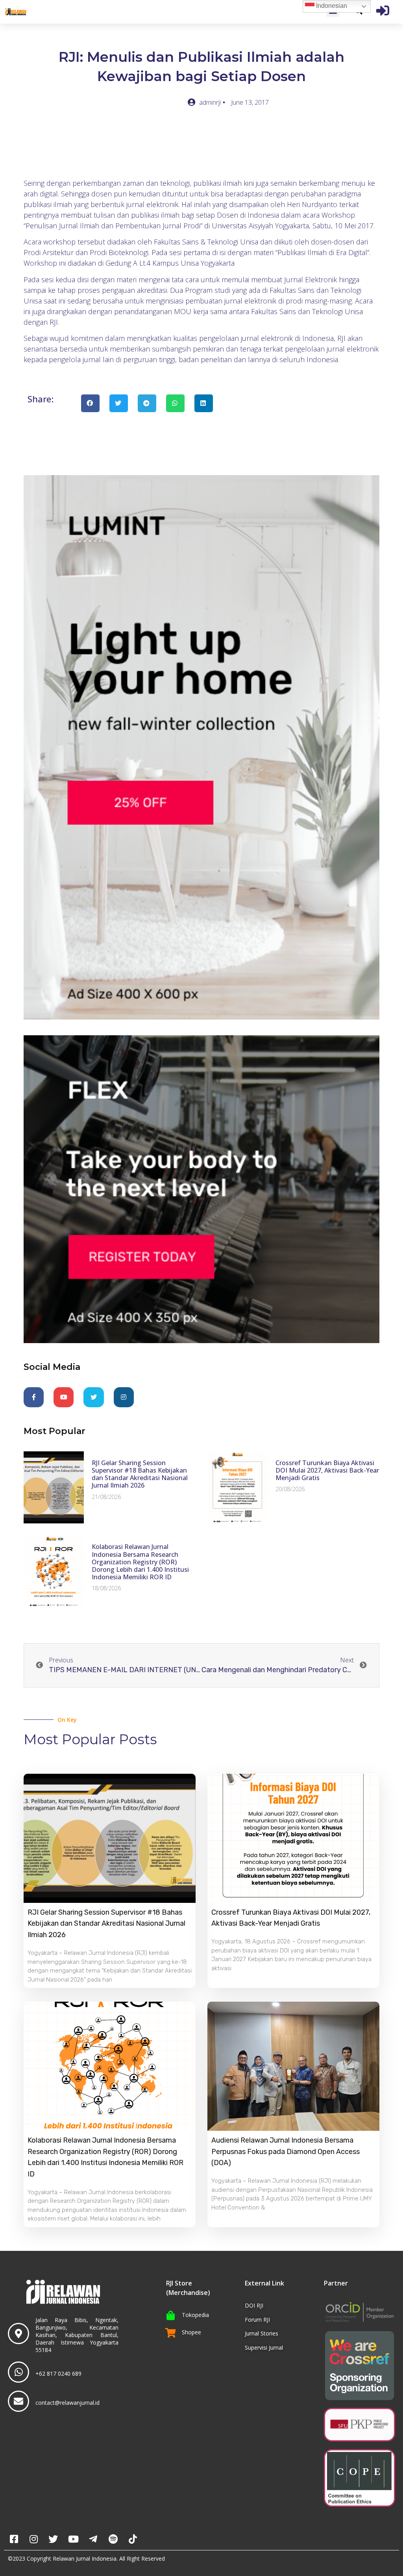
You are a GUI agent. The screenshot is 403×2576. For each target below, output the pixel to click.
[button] (90, 403)
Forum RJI (257, 2320)
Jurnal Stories (262, 2333)
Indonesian (331, 6)
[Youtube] (64, 1397)
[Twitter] (93, 1397)
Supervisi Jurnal (264, 2347)
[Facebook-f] (34, 1397)
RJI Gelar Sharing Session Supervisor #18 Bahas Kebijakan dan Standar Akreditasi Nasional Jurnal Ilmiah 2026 (140, 1474)
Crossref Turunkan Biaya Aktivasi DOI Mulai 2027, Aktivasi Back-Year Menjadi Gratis (327, 1470)
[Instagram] (124, 1397)
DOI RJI (254, 2305)
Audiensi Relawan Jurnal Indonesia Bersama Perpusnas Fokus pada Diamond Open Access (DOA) (286, 2152)
